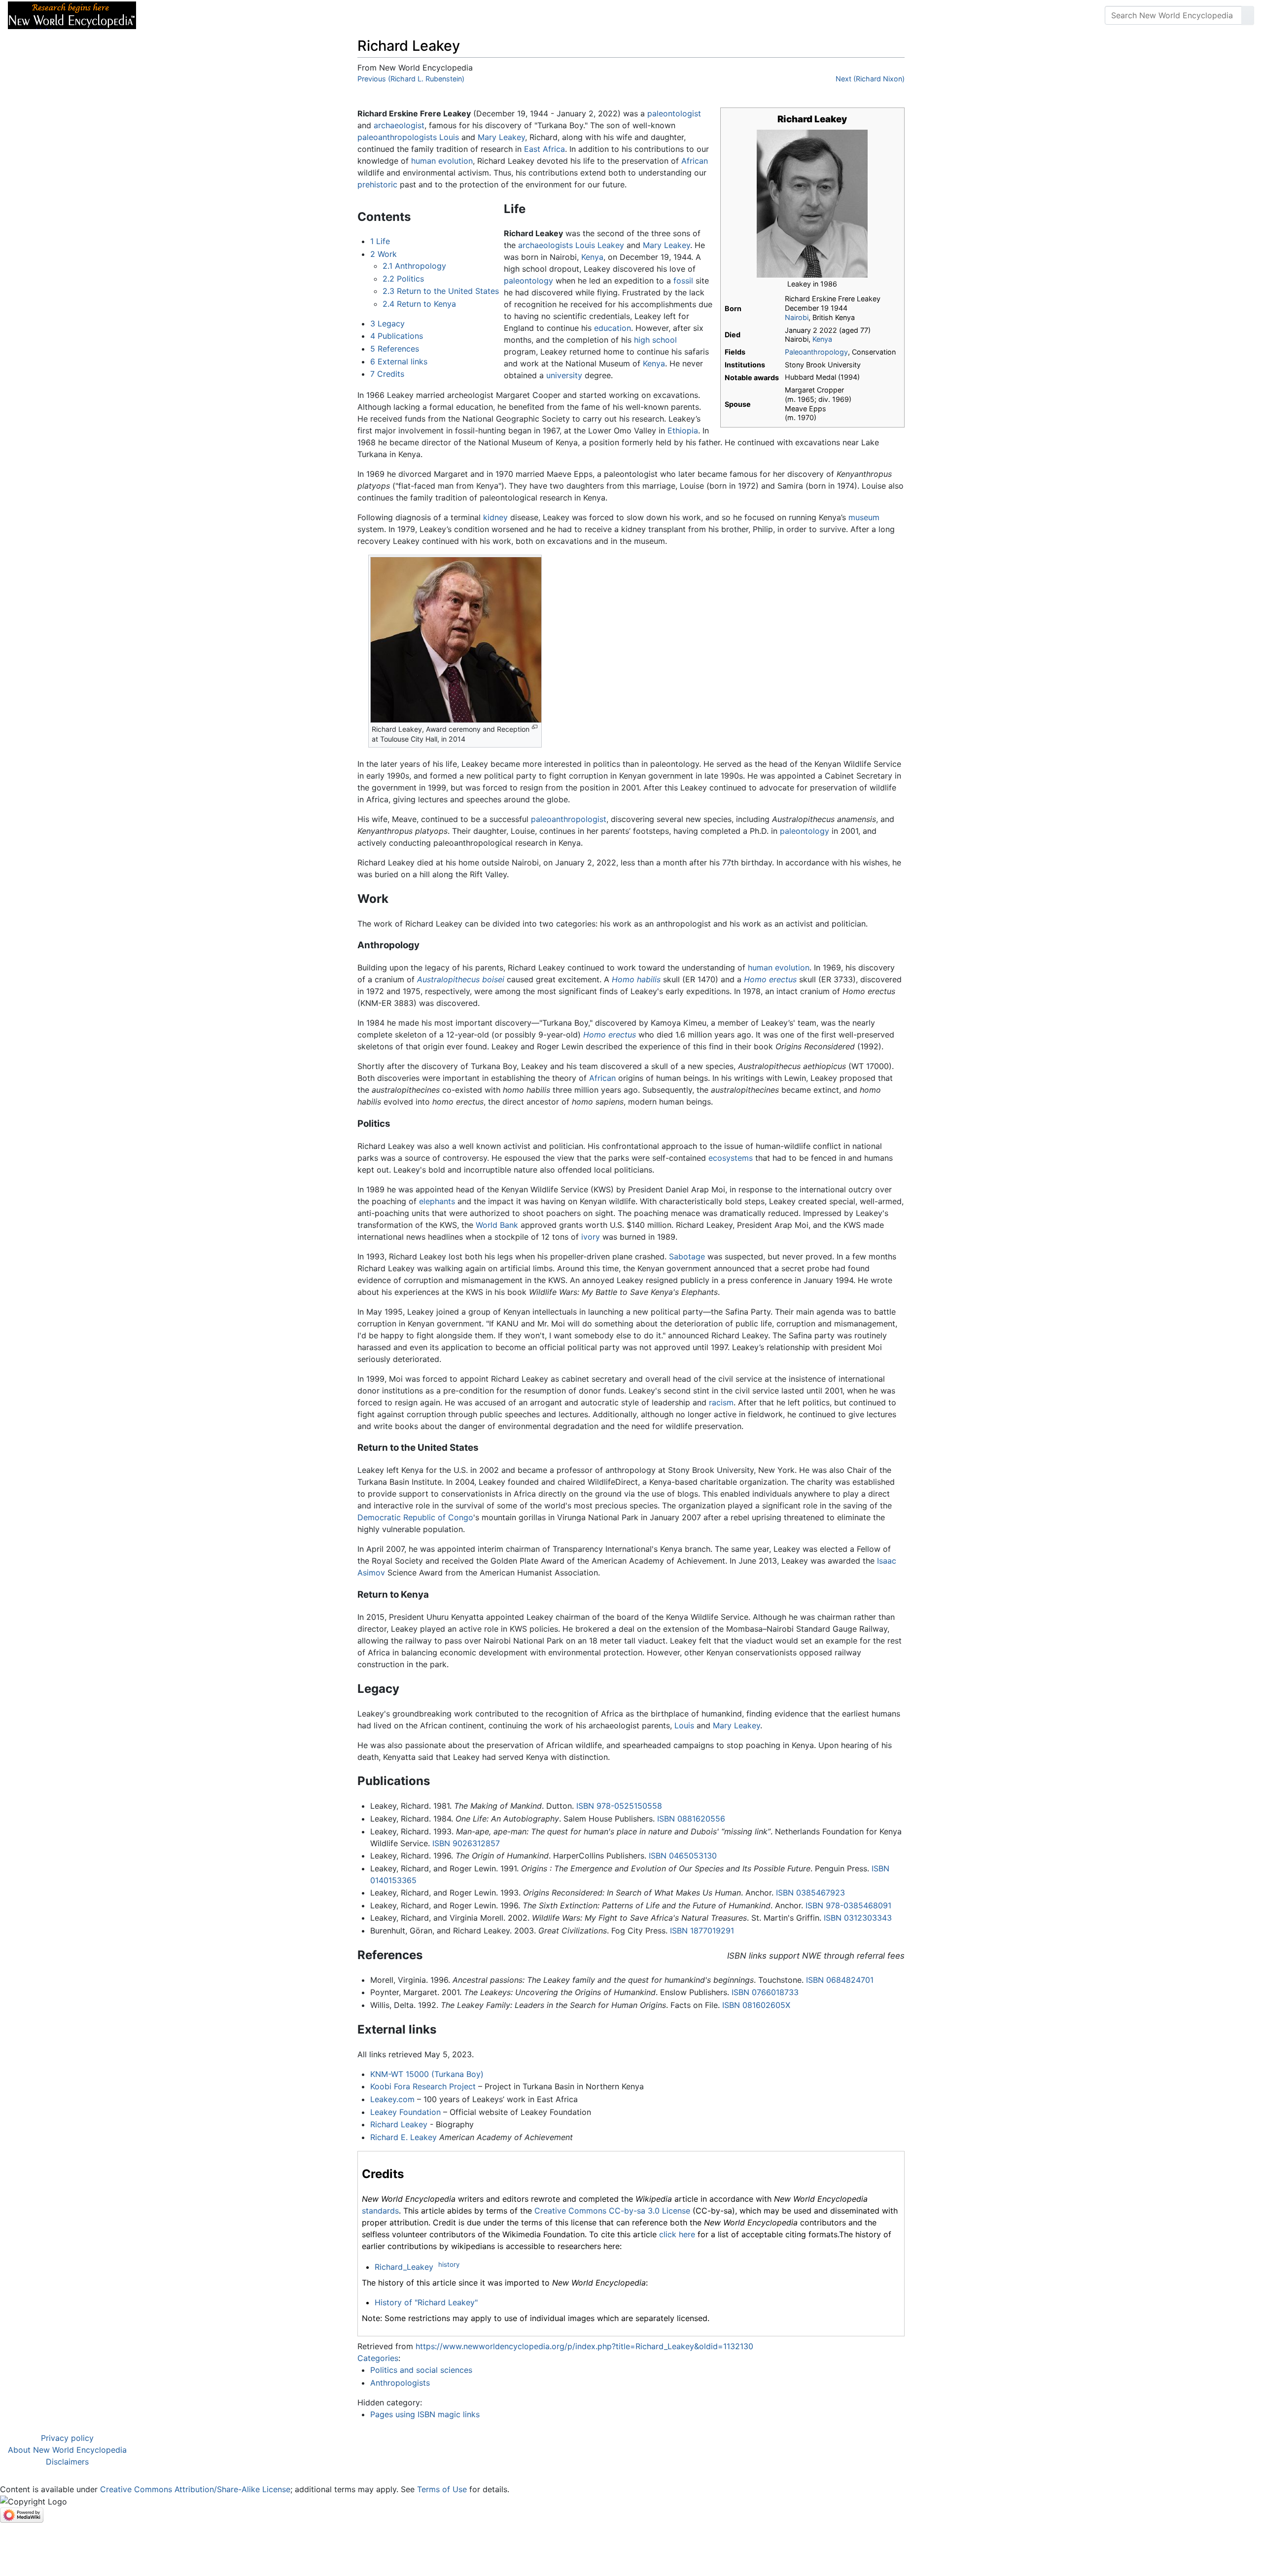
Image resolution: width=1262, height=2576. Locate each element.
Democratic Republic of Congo (415, 1517)
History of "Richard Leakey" (426, 2302)
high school (655, 340)
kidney (495, 517)
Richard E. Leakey (403, 2137)
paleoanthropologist (569, 819)
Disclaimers (67, 2462)
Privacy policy (67, 2438)
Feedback (253, 15)
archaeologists (545, 245)
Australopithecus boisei (461, 979)
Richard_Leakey (404, 2267)
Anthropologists (400, 2383)
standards (380, 2211)
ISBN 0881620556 (691, 1819)
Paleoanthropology (816, 352)
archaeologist (399, 125)
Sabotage (687, 1256)
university (564, 375)
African (695, 161)
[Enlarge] (535, 727)
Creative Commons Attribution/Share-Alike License (195, 2489)
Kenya (822, 339)
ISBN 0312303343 (858, 1918)
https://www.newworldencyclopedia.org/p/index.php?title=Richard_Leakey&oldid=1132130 (584, 2346)
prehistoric (377, 184)
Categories (378, 2358)
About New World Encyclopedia (67, 2450)
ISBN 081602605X (756, 2005)
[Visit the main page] (72, 14)
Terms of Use (442, 2489)
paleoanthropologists (397, 137)
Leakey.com (392, 2099)
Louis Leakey (600, 245)
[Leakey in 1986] (812, 203)
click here (677, 2234)
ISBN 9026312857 (466, 1843)
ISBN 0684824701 (840, 1980)
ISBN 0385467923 (810, 1893)
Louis (449, 137)
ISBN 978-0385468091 (848, 1905)
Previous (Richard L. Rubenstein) (411, 79)
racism (721, 1402)
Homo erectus (770, 979)
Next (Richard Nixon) (870, 79)
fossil (683, 281)
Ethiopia (683, 430)
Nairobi (797, 317)
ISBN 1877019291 (702, 1931)
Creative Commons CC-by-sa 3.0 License (612, 2211)
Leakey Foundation (405, 2112)
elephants (437, 1201)
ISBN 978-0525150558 (619, 1806)
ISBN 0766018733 (765, 1992)
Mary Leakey (501, 137)
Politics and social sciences (421, 2370)
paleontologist (674, 113)
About (208, 15)
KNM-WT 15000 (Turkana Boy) (427, 2074)
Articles (166, 15)
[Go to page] (1248, 15)
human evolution (442, 161)
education (613, 328)
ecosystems (731, 1158)
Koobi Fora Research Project (423, 2086)
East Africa (544, 149)
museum (864, 517)
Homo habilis (636, 979)
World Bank (497, 1225)
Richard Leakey (399, 2124)
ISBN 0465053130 (683, 1856)
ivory (591, 1237)
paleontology (528, 281)
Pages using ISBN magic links (425, 2414)
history (449, 2264)
